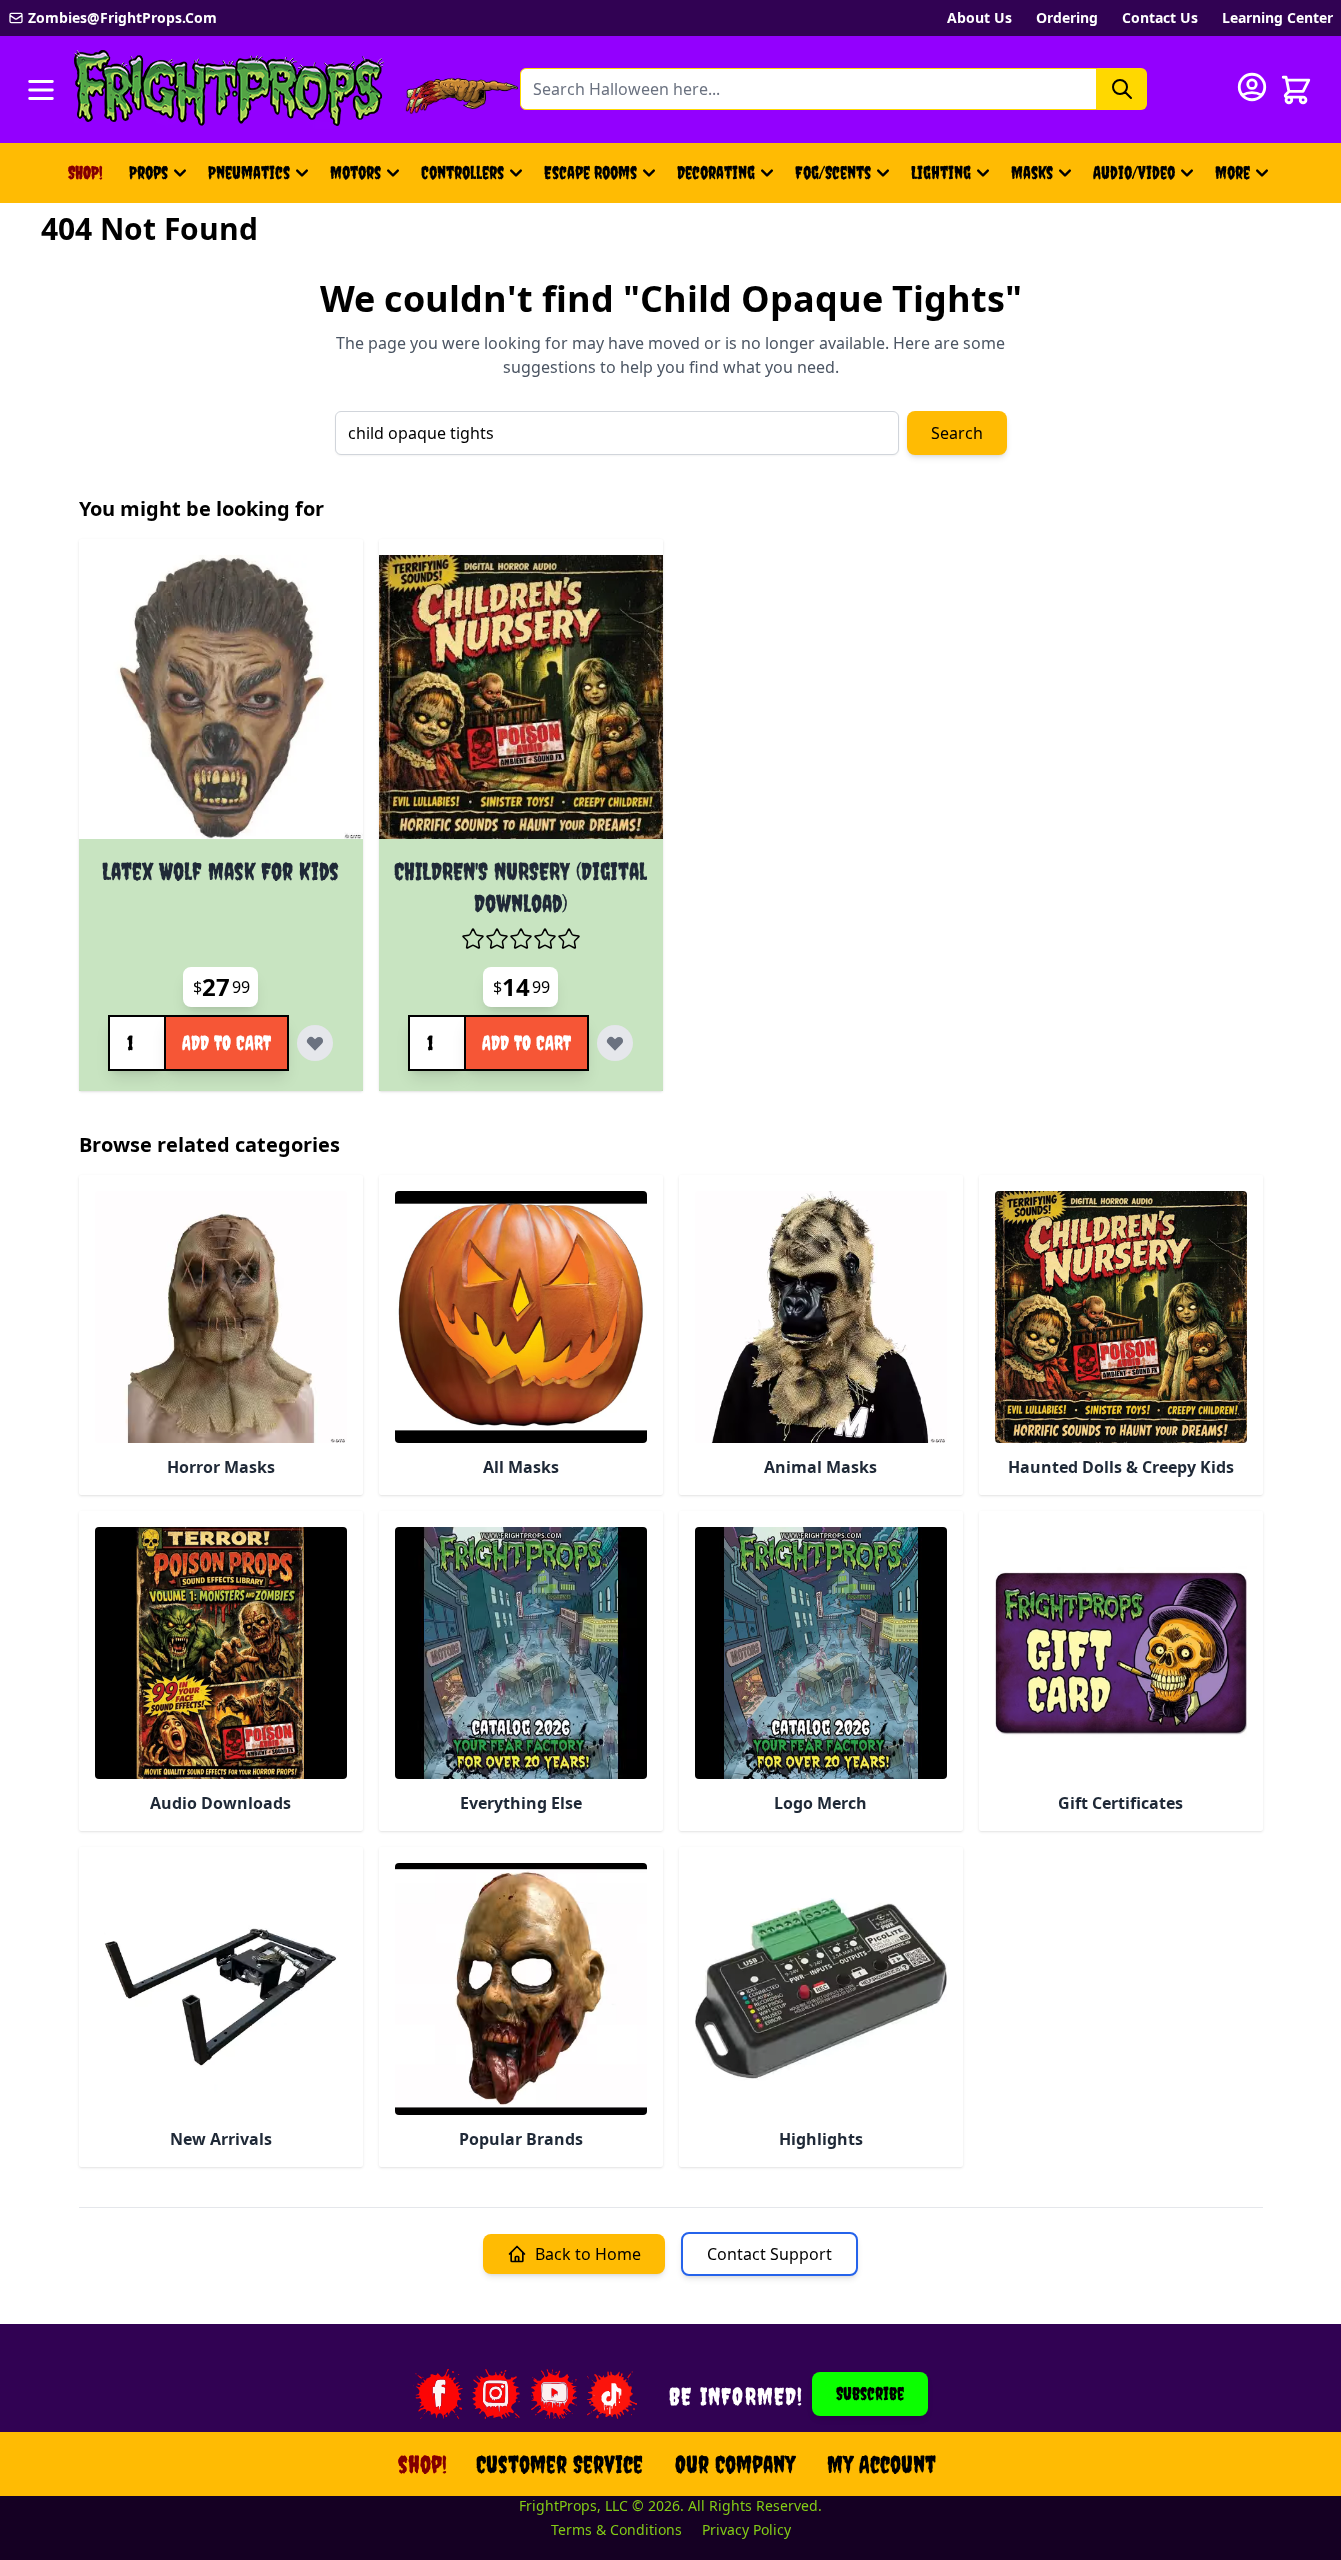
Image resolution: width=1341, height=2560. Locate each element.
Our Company (735, 2464)
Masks (1032, 172)
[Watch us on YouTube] (554, 2394)
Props (148, 172)
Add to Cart (226, 1042)
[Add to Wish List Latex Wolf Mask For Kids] (315, 1043)
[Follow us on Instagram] (496, 2394)
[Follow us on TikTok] (612, 2394)
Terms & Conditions (616, 2529)
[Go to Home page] (229, 89)
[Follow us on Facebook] (438, 2394)
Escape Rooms (590, 172)
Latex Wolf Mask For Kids (220, 871)
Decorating (716, 172)
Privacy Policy (746, 2529)
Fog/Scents (833, 172)
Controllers (462, 172)
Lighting (941, 172)
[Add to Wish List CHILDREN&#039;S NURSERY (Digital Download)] (615, 1043)
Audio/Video (1134, 172)
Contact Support (769, 2254)
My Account (881, 2464)
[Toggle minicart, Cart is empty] (1296, 90)
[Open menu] (41, 90)
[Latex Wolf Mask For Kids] (221, 697)
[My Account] (1252, 87)
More (1244, 179)
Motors (355, 172)
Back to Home (588, 2254)
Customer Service (559, 2464)
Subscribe (870, 2393)
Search (957, 433)
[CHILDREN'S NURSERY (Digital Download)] (521, 697)
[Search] (1122, 89)
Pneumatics (249, 172)
